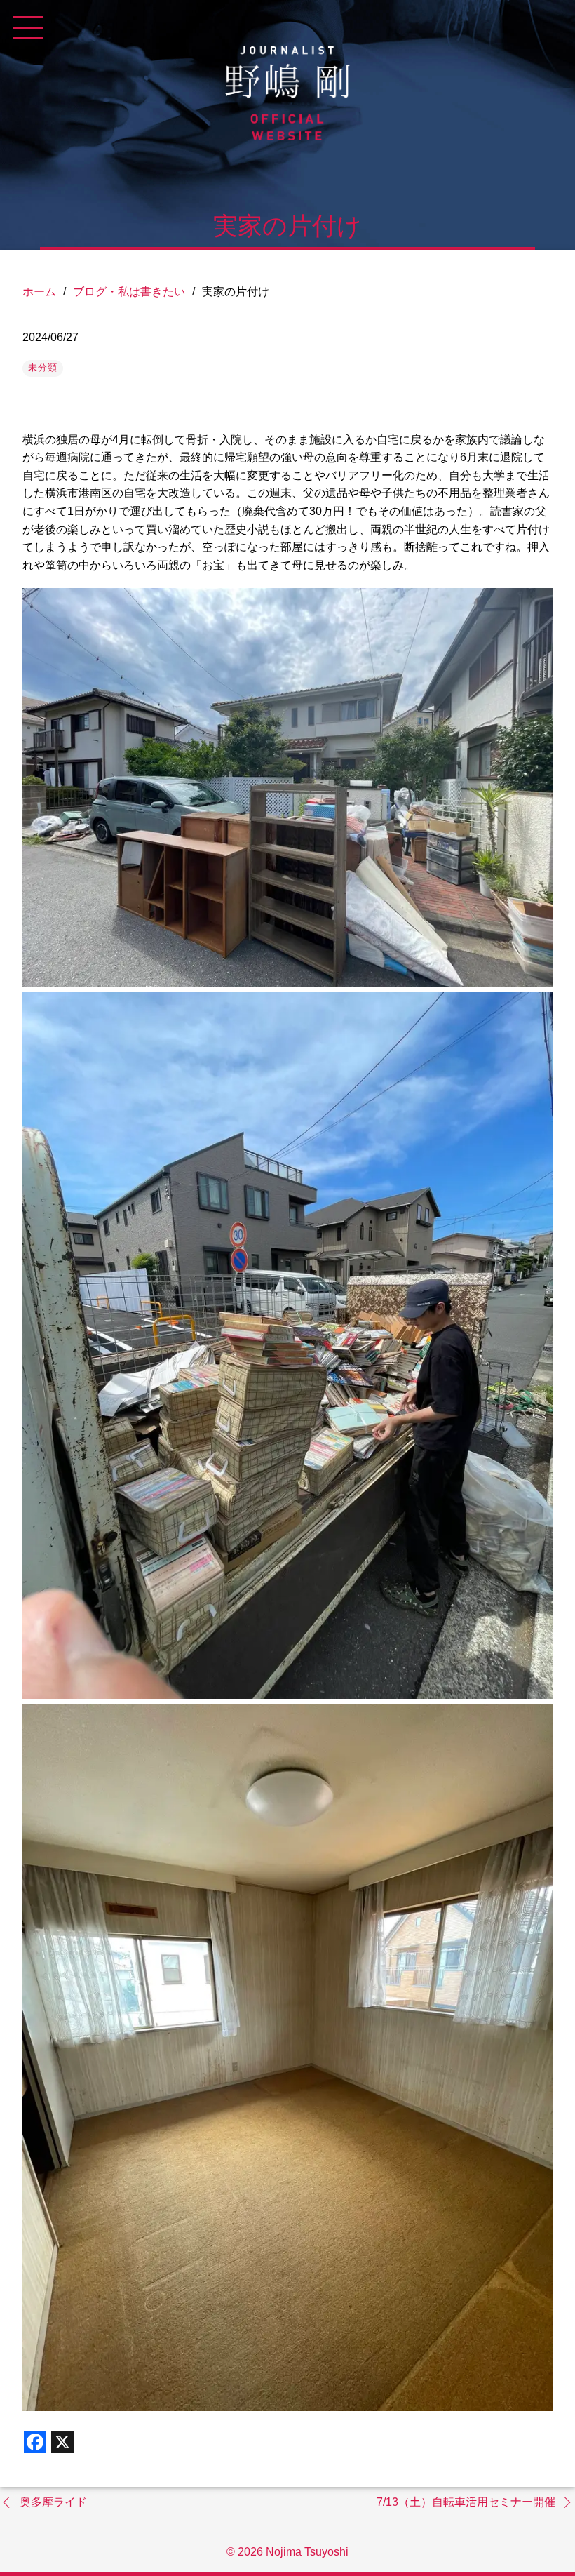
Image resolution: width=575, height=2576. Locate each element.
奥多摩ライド (53, 2502)
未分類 (43, 367)
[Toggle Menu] (28, 28)
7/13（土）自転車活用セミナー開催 (466, 2502)
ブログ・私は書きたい (129, 292)
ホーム (39, 292)
